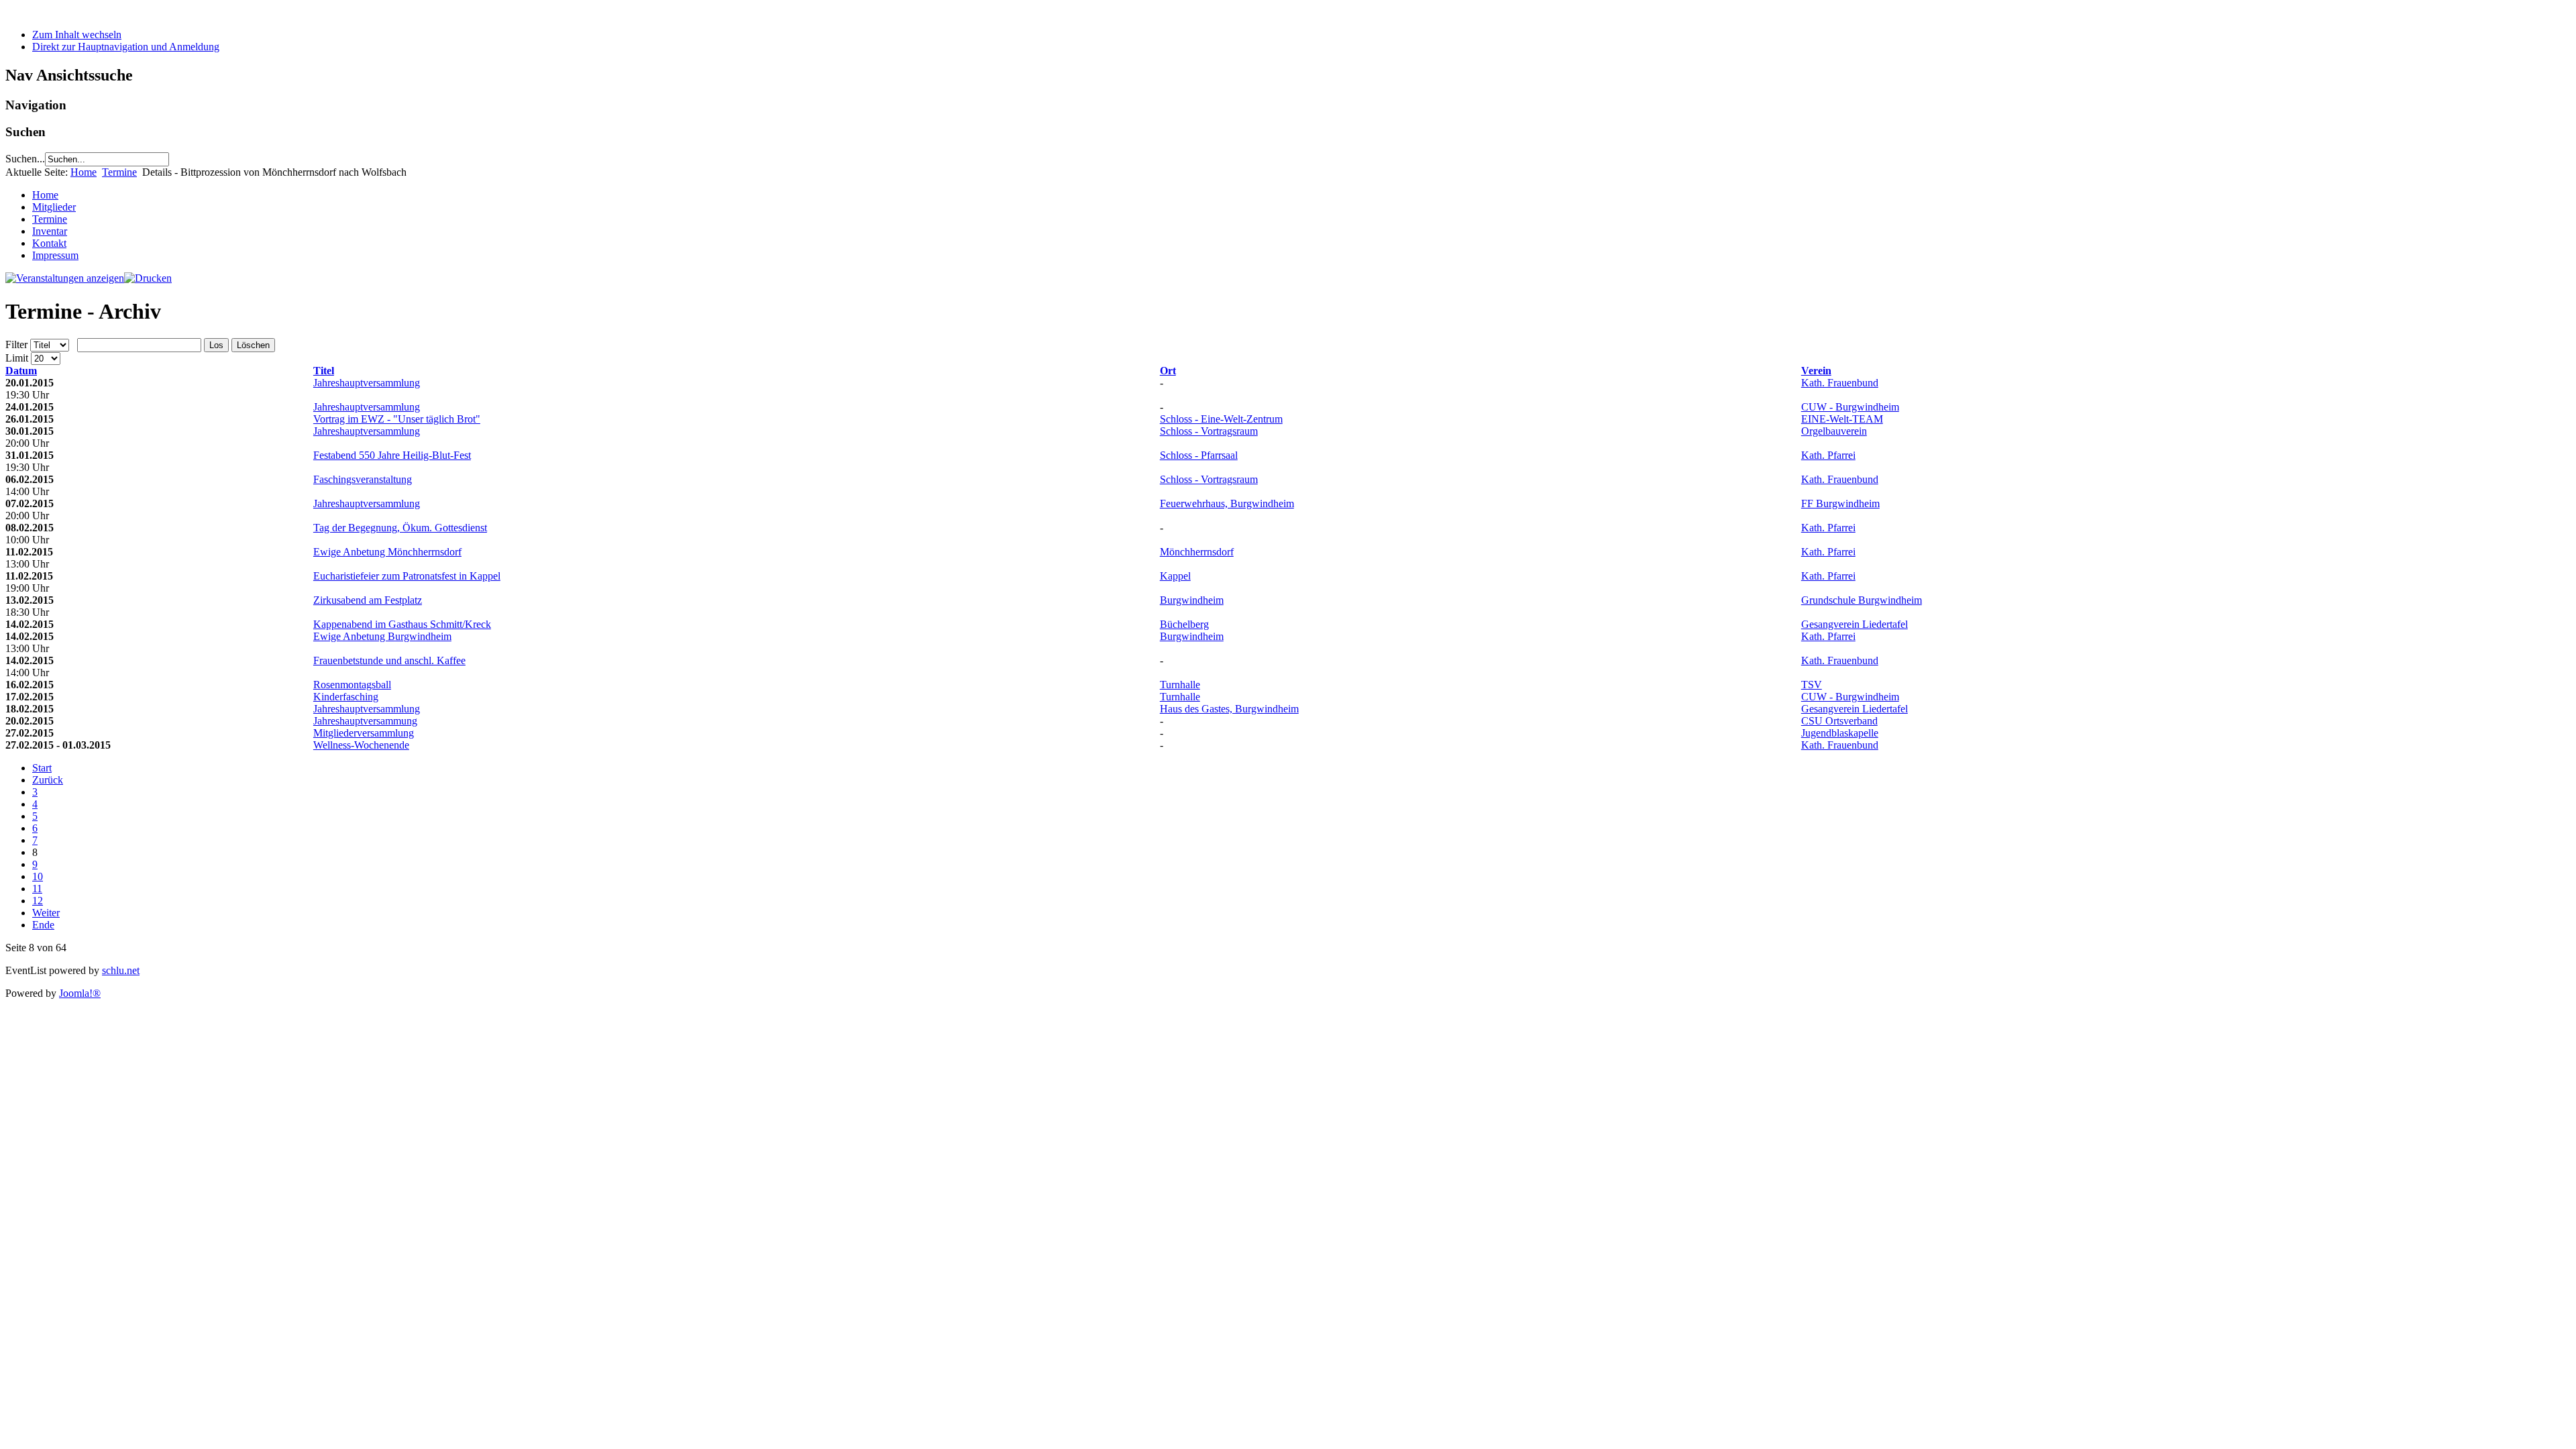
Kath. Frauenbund (1840, 383)
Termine (119, 172)
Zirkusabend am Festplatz (368, 600)
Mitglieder (54, 207)
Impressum (55, 255)
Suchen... (25, 159)
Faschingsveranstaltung (363, 479)
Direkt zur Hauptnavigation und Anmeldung (126, 47)
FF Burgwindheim (1840, 503)
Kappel (1175, 576)
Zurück (48, 780)
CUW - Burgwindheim (1850, 407)
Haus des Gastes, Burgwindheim (1229, 709)
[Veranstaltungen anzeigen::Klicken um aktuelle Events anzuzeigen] (65, 278)
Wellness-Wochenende (361, 745)
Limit (17, 358)
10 (38, 876)
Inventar (50, 231)
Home (84, 172)
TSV (1812, 685)
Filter (16, 344)
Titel (324, 371)
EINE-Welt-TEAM (1842, 419)
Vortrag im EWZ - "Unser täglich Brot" (397, 419)
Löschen (253, 345)
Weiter (46, 913)
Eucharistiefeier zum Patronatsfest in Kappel (407, 576)
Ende (43, 925)
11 (37, 889)
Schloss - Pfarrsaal (1199, 455)
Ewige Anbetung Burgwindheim (382, 636)
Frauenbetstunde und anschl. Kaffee (389, 660)
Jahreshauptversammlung (367, 383)
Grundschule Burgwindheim (1862, 600)
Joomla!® (80, 993)
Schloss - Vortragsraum (1209, 431)
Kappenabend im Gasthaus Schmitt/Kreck (402, 624)
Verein (1816, 371)
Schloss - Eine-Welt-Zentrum (1221, 419)
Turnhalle (1180, 685)
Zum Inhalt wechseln (77, 35)
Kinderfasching (346, 697)
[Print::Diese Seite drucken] (148, 278)
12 (38, 901)
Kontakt (49, 243)
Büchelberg (1184, 624)
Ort (1168, 371)
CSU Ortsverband (1839, 721)
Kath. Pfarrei (1828, 455)
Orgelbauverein (1834, 431)
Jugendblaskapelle (1840, 733)
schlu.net (121, 970)
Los (216, 345)
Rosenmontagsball (352, 685)
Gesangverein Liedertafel (1855, 624)
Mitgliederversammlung (364, 733)
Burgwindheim (1192, 600)
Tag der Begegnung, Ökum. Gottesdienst (400, 528)
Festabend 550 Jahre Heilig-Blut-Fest (392, 455)
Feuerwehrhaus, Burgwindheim (1227, 503)
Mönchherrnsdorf (1197, 552)
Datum (21, 371)
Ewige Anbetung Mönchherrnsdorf (387, 552)
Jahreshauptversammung (365, 721)
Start (42, 768)
